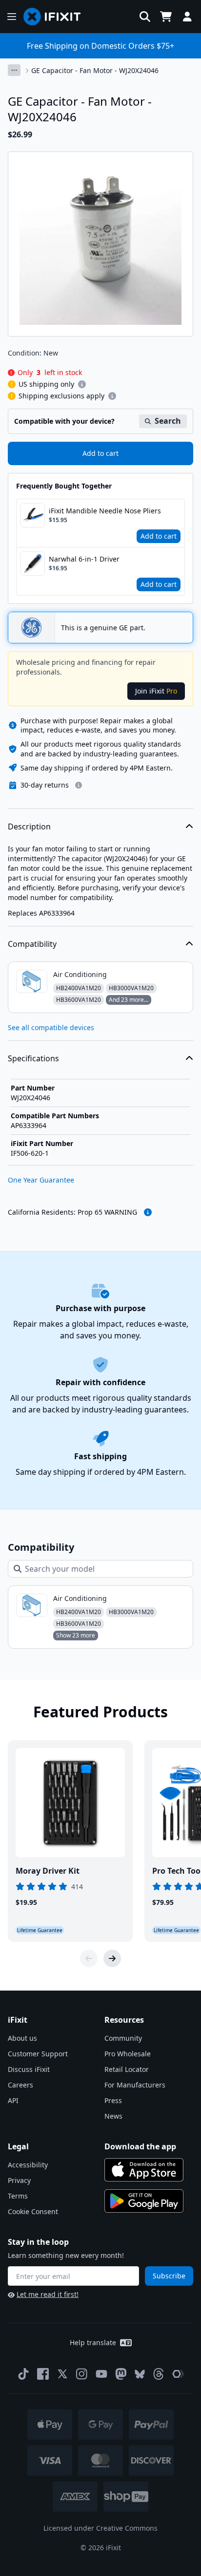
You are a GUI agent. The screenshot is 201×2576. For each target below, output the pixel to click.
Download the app (140, 2146)
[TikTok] (23, 2374)
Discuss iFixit (29, 2069)
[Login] (187, 17)
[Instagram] (82, 2374)
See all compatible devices (51, 1027)
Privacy (19, 2180)
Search (168, 421)
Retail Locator (127, 2069)
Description (29, 827)
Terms (18, 2196)
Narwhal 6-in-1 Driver (84, 559)
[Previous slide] (89, 1958)
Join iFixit (156, 691)
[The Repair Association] (178, 2374)
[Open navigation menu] (12, 17)
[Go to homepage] (56, 17)
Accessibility (28, 2165)
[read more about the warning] (148, 1212)
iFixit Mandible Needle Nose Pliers (105, 511)
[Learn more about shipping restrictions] (82, 384)
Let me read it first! (48, 2294)
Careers (20, 2085)
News (113, 2116)
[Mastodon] (121, 2374)
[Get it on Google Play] (144, 2201)
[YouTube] (101, 2374)
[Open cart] (166, 17)
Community (123, 2038)
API (13, 2100)
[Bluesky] (140, 2374)
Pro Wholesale (128, 2054)
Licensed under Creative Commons (100, 2528)
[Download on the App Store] (144, 2170)
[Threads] (159, 2374)
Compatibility (32, 944)
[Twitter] (62, 2374)
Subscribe (169, 2276)
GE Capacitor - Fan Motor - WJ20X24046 (95, 70)
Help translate (93, 2342)
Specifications (33, 1058)
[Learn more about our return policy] (79, 785)
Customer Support (38, 2054)
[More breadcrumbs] (14, 70)
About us (22, 2038)
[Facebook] (43, 2374)
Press (113, 2100)
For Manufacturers (135, 2085)
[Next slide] (112, 1958)
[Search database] (145, 17)
